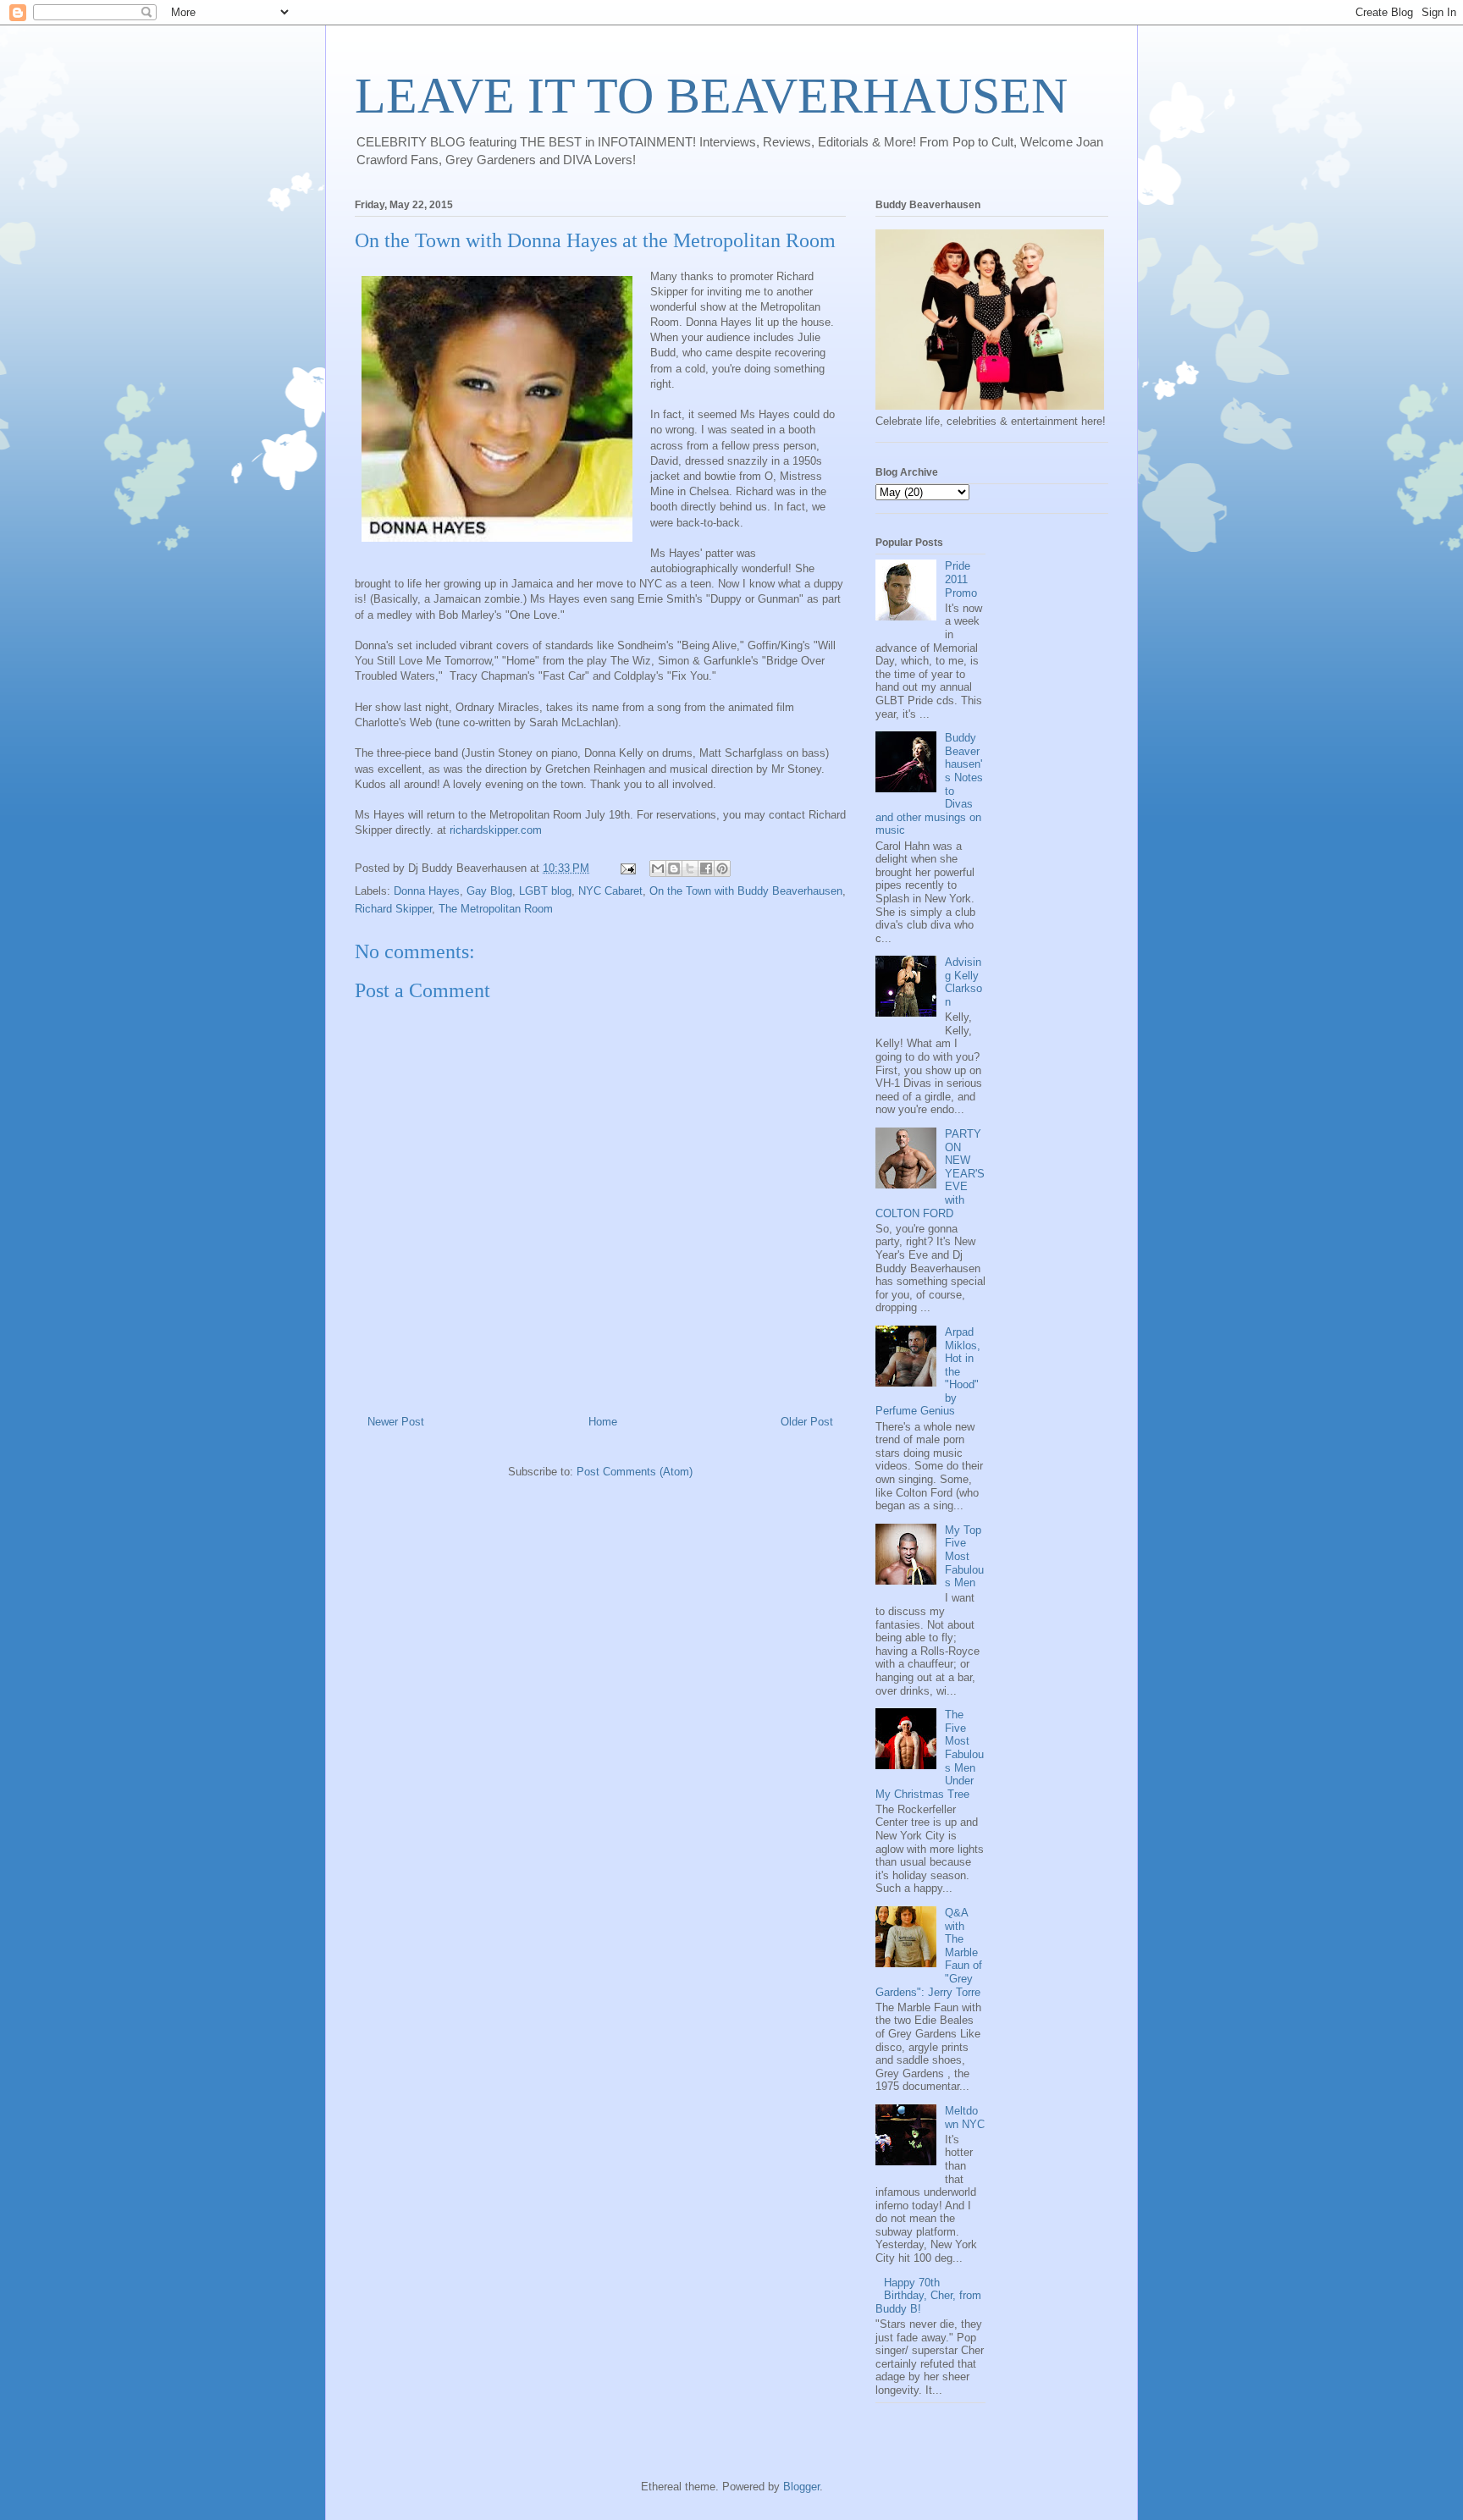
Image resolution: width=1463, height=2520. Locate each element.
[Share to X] (690, 868)
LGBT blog (545, 891)
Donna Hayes (427, 891)
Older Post (807, 1422)
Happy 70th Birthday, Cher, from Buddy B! (928, 2296)
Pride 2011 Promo (961, 579)
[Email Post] (627, 868)
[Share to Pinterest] (722, 868)
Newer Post (396, 1422)
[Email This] (658, 868)
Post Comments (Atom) (635, 1472)
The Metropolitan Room (496, 909)
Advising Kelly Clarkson (963, 982)
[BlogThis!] (674, 868)
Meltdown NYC (965, 2117)
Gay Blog (489, 891)
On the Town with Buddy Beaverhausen (746, 891)
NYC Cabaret (610, 891)
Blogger (801, 2487)
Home (603, 1422)
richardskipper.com (496, 830)
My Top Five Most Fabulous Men (964, 1556)
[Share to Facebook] (706, 868)
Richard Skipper (393, 909)
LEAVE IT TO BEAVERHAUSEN (711, 96)
